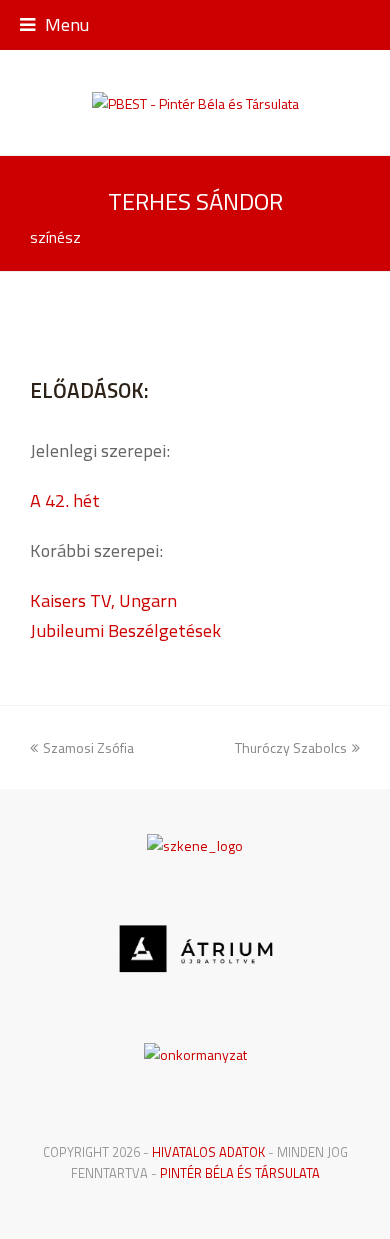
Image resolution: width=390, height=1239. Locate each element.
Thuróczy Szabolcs (291, 747)
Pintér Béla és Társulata (240, 1173)
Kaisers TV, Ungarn (103, 600)
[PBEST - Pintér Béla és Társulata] (195, 102)
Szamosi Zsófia (88, 747)
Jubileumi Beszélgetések (125, 630)
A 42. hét (65, 500)
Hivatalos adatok (208, 1152)
